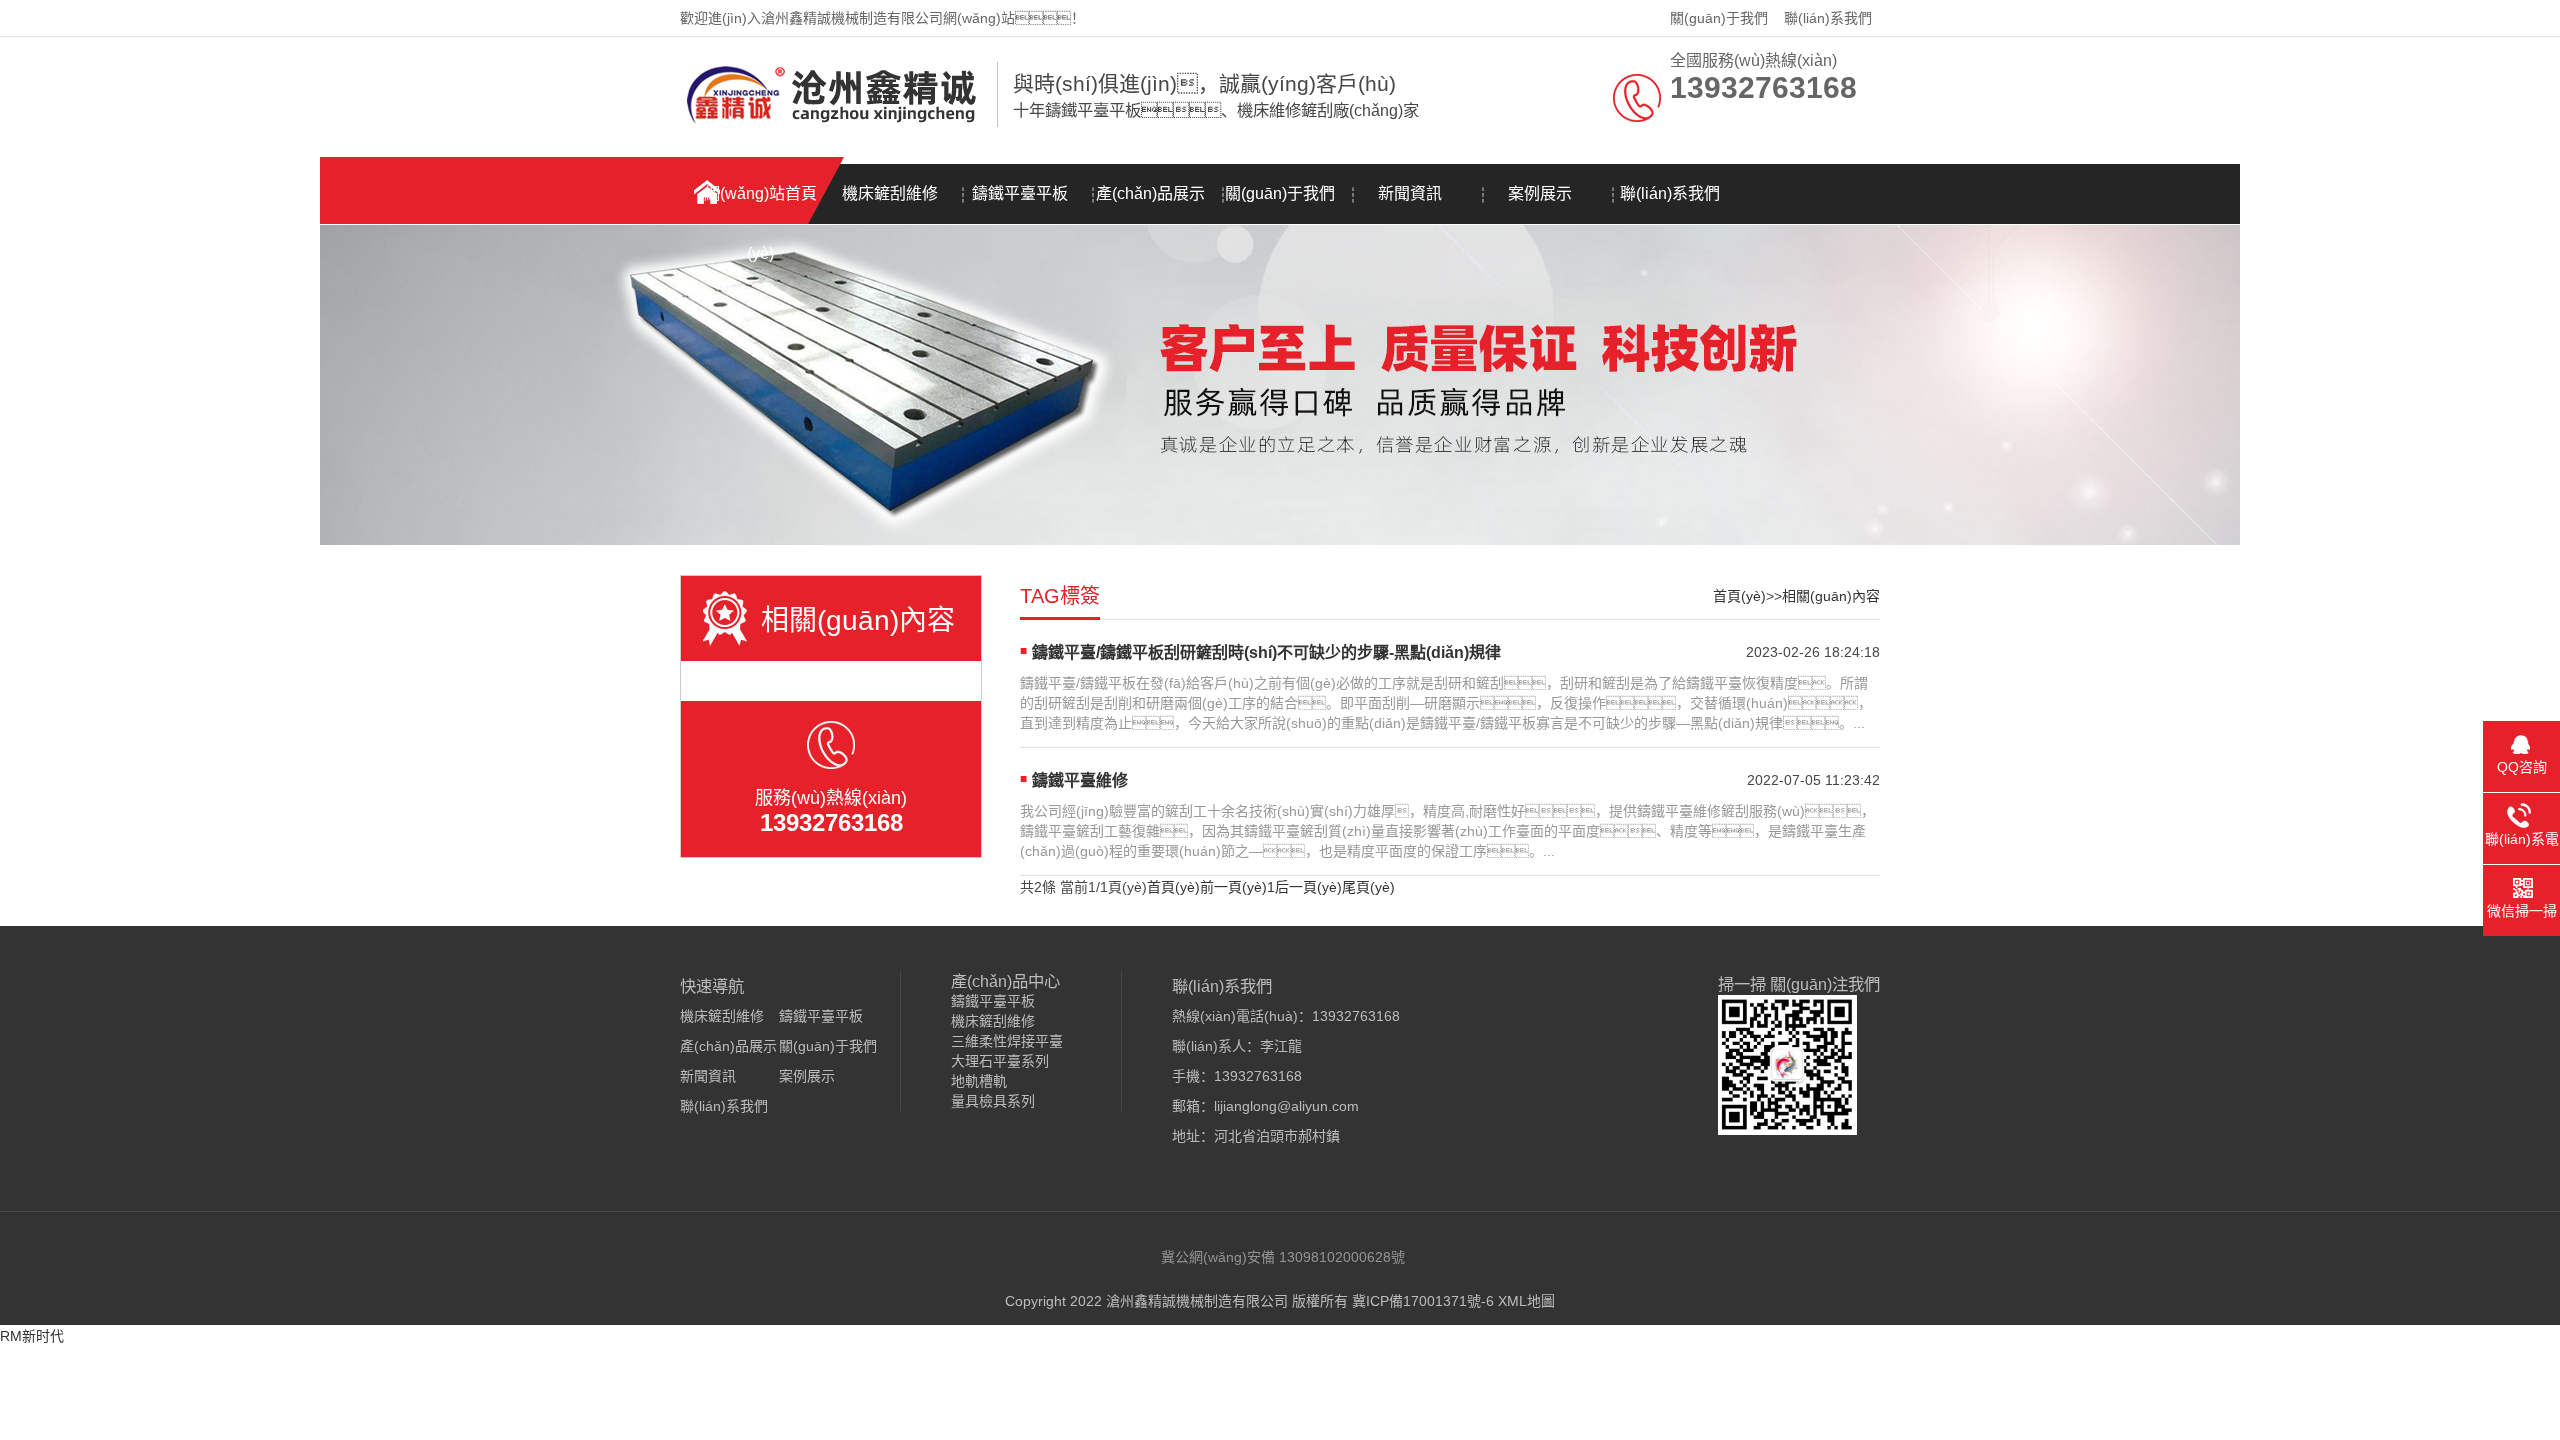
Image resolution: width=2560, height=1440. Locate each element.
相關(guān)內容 (1831, 596)
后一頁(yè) (1308, 887)
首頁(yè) (1739, 596)
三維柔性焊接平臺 (1007, 1041)
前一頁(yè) (1233, 887)
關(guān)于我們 (1719, 18)
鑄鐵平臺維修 (1080, 780)
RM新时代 (32, 1336)
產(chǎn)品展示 (1150, 193)
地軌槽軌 (979, 1081)
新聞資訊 (1410, 193)
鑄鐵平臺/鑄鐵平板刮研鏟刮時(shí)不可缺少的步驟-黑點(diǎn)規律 (1266, 652)
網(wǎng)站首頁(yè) (760, 204)
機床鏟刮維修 (890, 193)
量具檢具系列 (993, 1101)
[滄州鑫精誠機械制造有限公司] (833, 123)
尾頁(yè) (1368, 887)
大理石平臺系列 (1000, 1061)
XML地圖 (1526, 1301)
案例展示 (1540, 193)
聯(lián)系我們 (1828, 18)
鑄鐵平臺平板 (1020, 193)
